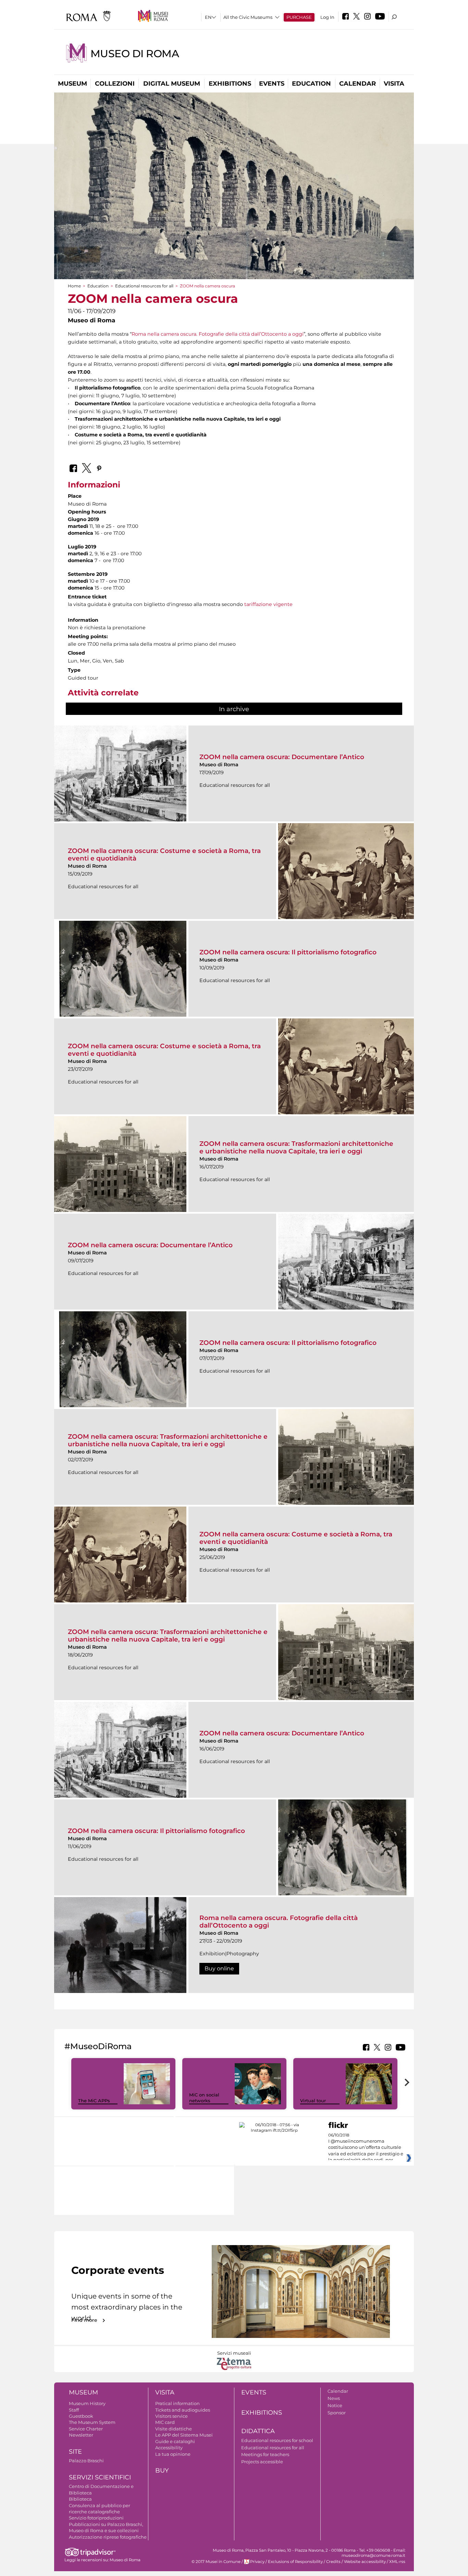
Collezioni (115, 84)
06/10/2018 (366, 2148)
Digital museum (172, 84)
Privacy (257, 2562)
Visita (394, 84)
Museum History (87, 2403)
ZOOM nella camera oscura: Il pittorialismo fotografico (288, 952)
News (334, 2398)
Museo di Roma (135, 54)
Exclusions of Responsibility (295, 2562)
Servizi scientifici (100, 2477)
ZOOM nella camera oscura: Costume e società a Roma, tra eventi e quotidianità (164, 854)
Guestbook (81, 2416)
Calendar (358, 84)
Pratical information (177, 2403)
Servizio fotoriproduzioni (96, 2518)
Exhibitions (230, 84)
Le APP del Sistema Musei (184, 2435)
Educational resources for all (144, 286)
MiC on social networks (204, 2098)
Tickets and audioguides (183, 2410)
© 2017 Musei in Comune (216, 2562)
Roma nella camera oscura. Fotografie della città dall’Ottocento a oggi (218, 334)
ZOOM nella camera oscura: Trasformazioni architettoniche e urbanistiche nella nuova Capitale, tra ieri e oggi (296, 1147)
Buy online (219, 1968)
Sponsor (337, 2413)
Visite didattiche (174, 2429)
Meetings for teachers (265, 2454)
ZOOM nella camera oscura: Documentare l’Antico (282, 757)
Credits (333, 2562)
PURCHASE (299, 17)
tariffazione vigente (268, 604)
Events (272, 84)
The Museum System (92, 2422)
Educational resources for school (277, 2440)
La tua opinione (173, 2454)
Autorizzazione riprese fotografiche (108, 2537)
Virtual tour (313, 2101)
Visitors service (171, 2416)
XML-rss (397, 2562)
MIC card (165, 2422)
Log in (327, 17)
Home (74, 286)
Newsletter (81, 2435)
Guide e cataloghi (175, 2441)
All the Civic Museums (248, 17)
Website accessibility (365, 2562)
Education (311, 84)
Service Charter (86, 2429)
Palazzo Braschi (86, 2461)
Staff (74, 2410)
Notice (335, 2405)
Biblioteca (80, 2499)
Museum (72, 84)
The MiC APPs (94, 2101)
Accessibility (169, 2448)
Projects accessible (262, 2462)
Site (75, 2452)
